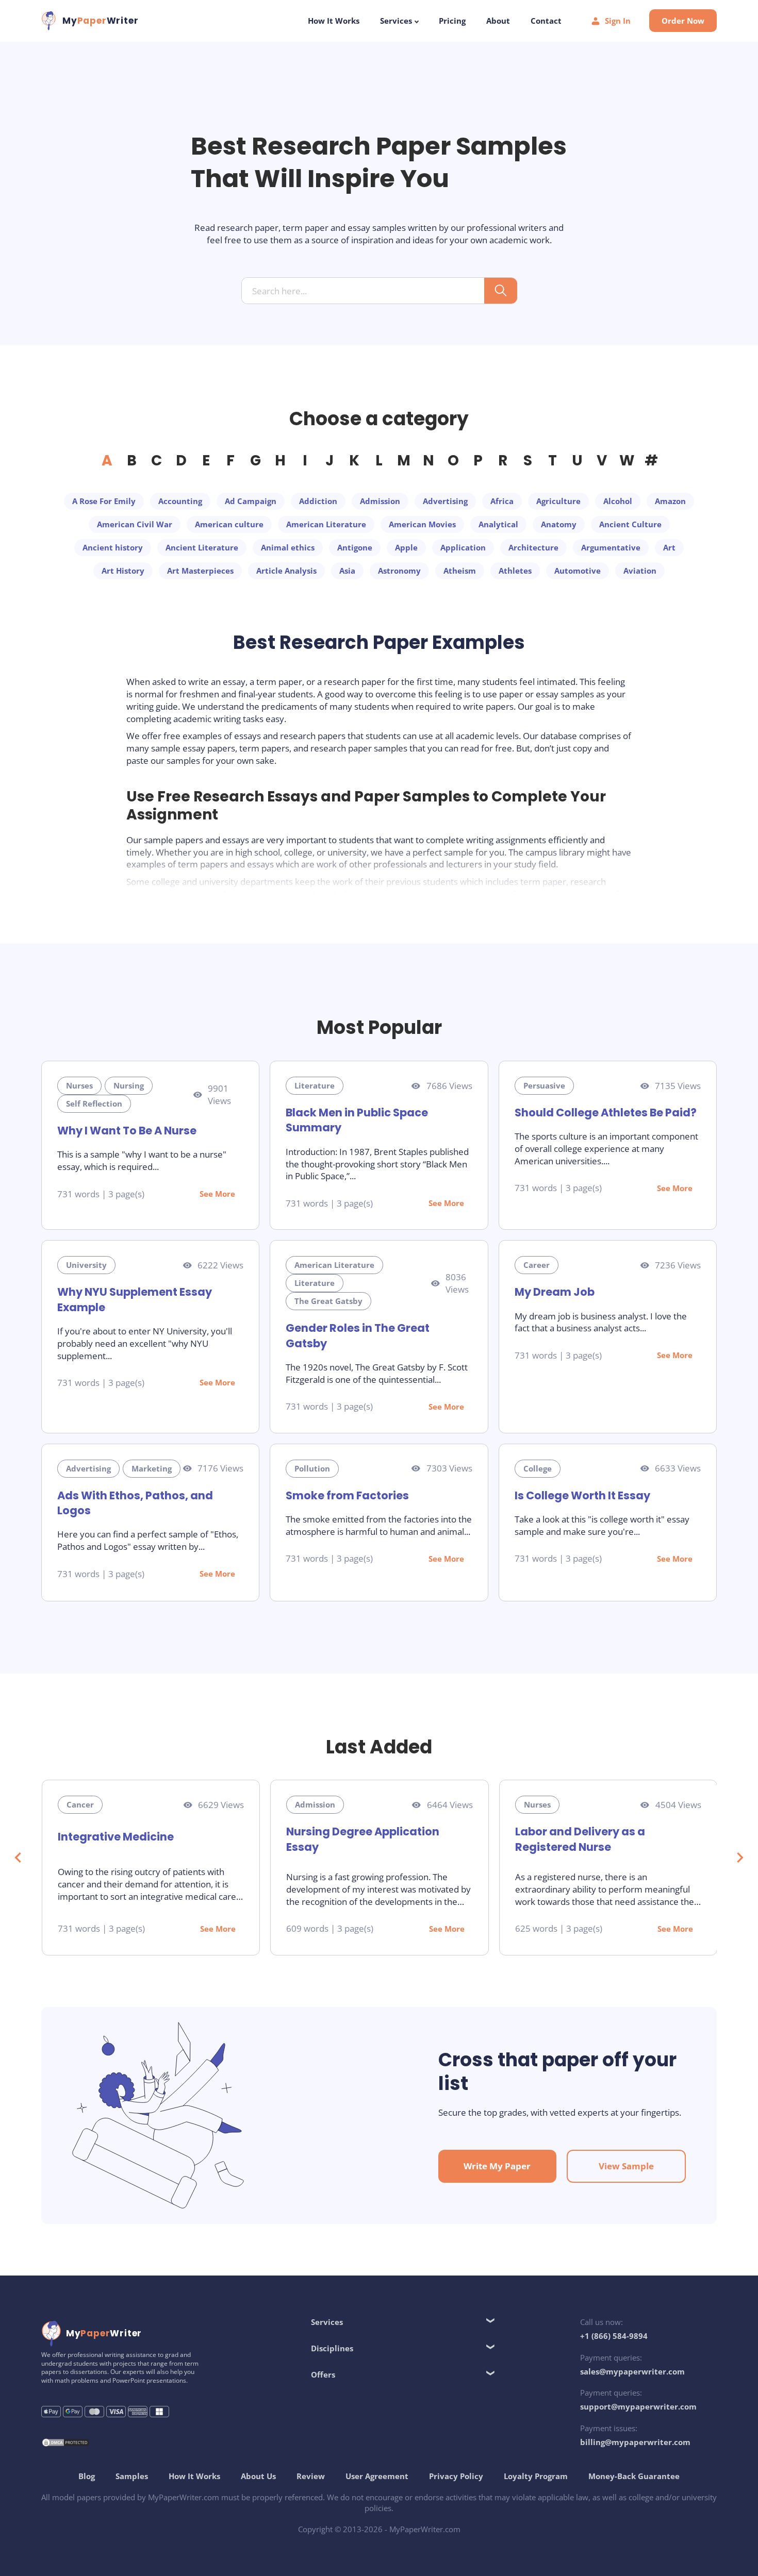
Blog (87, 2476)
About (498, 21)
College (538, 1468)
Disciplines (332, 2348)
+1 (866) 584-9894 (614, 2336)
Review (311, 2476)
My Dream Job (555, 1292)
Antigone (355, 547)
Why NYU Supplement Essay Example (135, 1299)
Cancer (80, 1804)
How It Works (334, 21)
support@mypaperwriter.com (638, 2406)
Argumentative (611, 547)
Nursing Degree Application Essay (363, 1839)
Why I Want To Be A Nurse (127, 1131)
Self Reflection (94, 1103)
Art (669, 547)
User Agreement (377, 2476)
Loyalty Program (536, 2476)
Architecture (533, 547)
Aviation (640, 571)
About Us (258, 2476)
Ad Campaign (251, 501)
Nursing (129, 1085)
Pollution (312, 1468)
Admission (380, 501)
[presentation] (18, 1858)
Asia (347, 571)
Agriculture (558, 501)
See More (217, 1194)
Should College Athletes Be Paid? (606, 1113)
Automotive (578, 571)
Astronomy (399, 571)
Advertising (445, 501)
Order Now (683, 21)
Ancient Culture (630, 524)
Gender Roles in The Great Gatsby (358, 1335)
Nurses (79, 1085)
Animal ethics (288, 547)
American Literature (326, 524)
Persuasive (544, 1085)
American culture (229, 524)
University (86, 1265)
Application (463, 547)
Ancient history (113, 547)
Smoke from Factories (347, 1495)
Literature (315, 1085)
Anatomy (559, 524)
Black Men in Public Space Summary (357, 1120)
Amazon (670, 501)
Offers (323, 2374)
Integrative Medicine (116, 1837)
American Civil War (135, 524)
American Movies (422, 524)
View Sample (626, 2166)
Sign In (618, 21)
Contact (546, 21)
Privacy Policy (456, 2476)
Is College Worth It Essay (582, 1495)
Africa (502, 501)
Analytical (498, 524)
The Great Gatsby (328, 1301)
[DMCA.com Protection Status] (65, 2444)
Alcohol (618, 501)
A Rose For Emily (104, 501)
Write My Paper (497, 2166)
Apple (406, 547)
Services (397, 21)
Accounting (180, 501)
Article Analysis (286, 571)
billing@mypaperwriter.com (635, 2442)
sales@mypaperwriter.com (632, 2371)
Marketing (152, 1468)
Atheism (460, 571)
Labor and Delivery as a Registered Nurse (580, 1839)
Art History (123, 571)
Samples (132, 2476)
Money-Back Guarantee (634, 2476)
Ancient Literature (202, 547)
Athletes (515, 571)
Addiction (318, 501)
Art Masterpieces (200, 571)
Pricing (452, 21)
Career (537, 1265)
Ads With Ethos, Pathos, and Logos (135, 1503)
